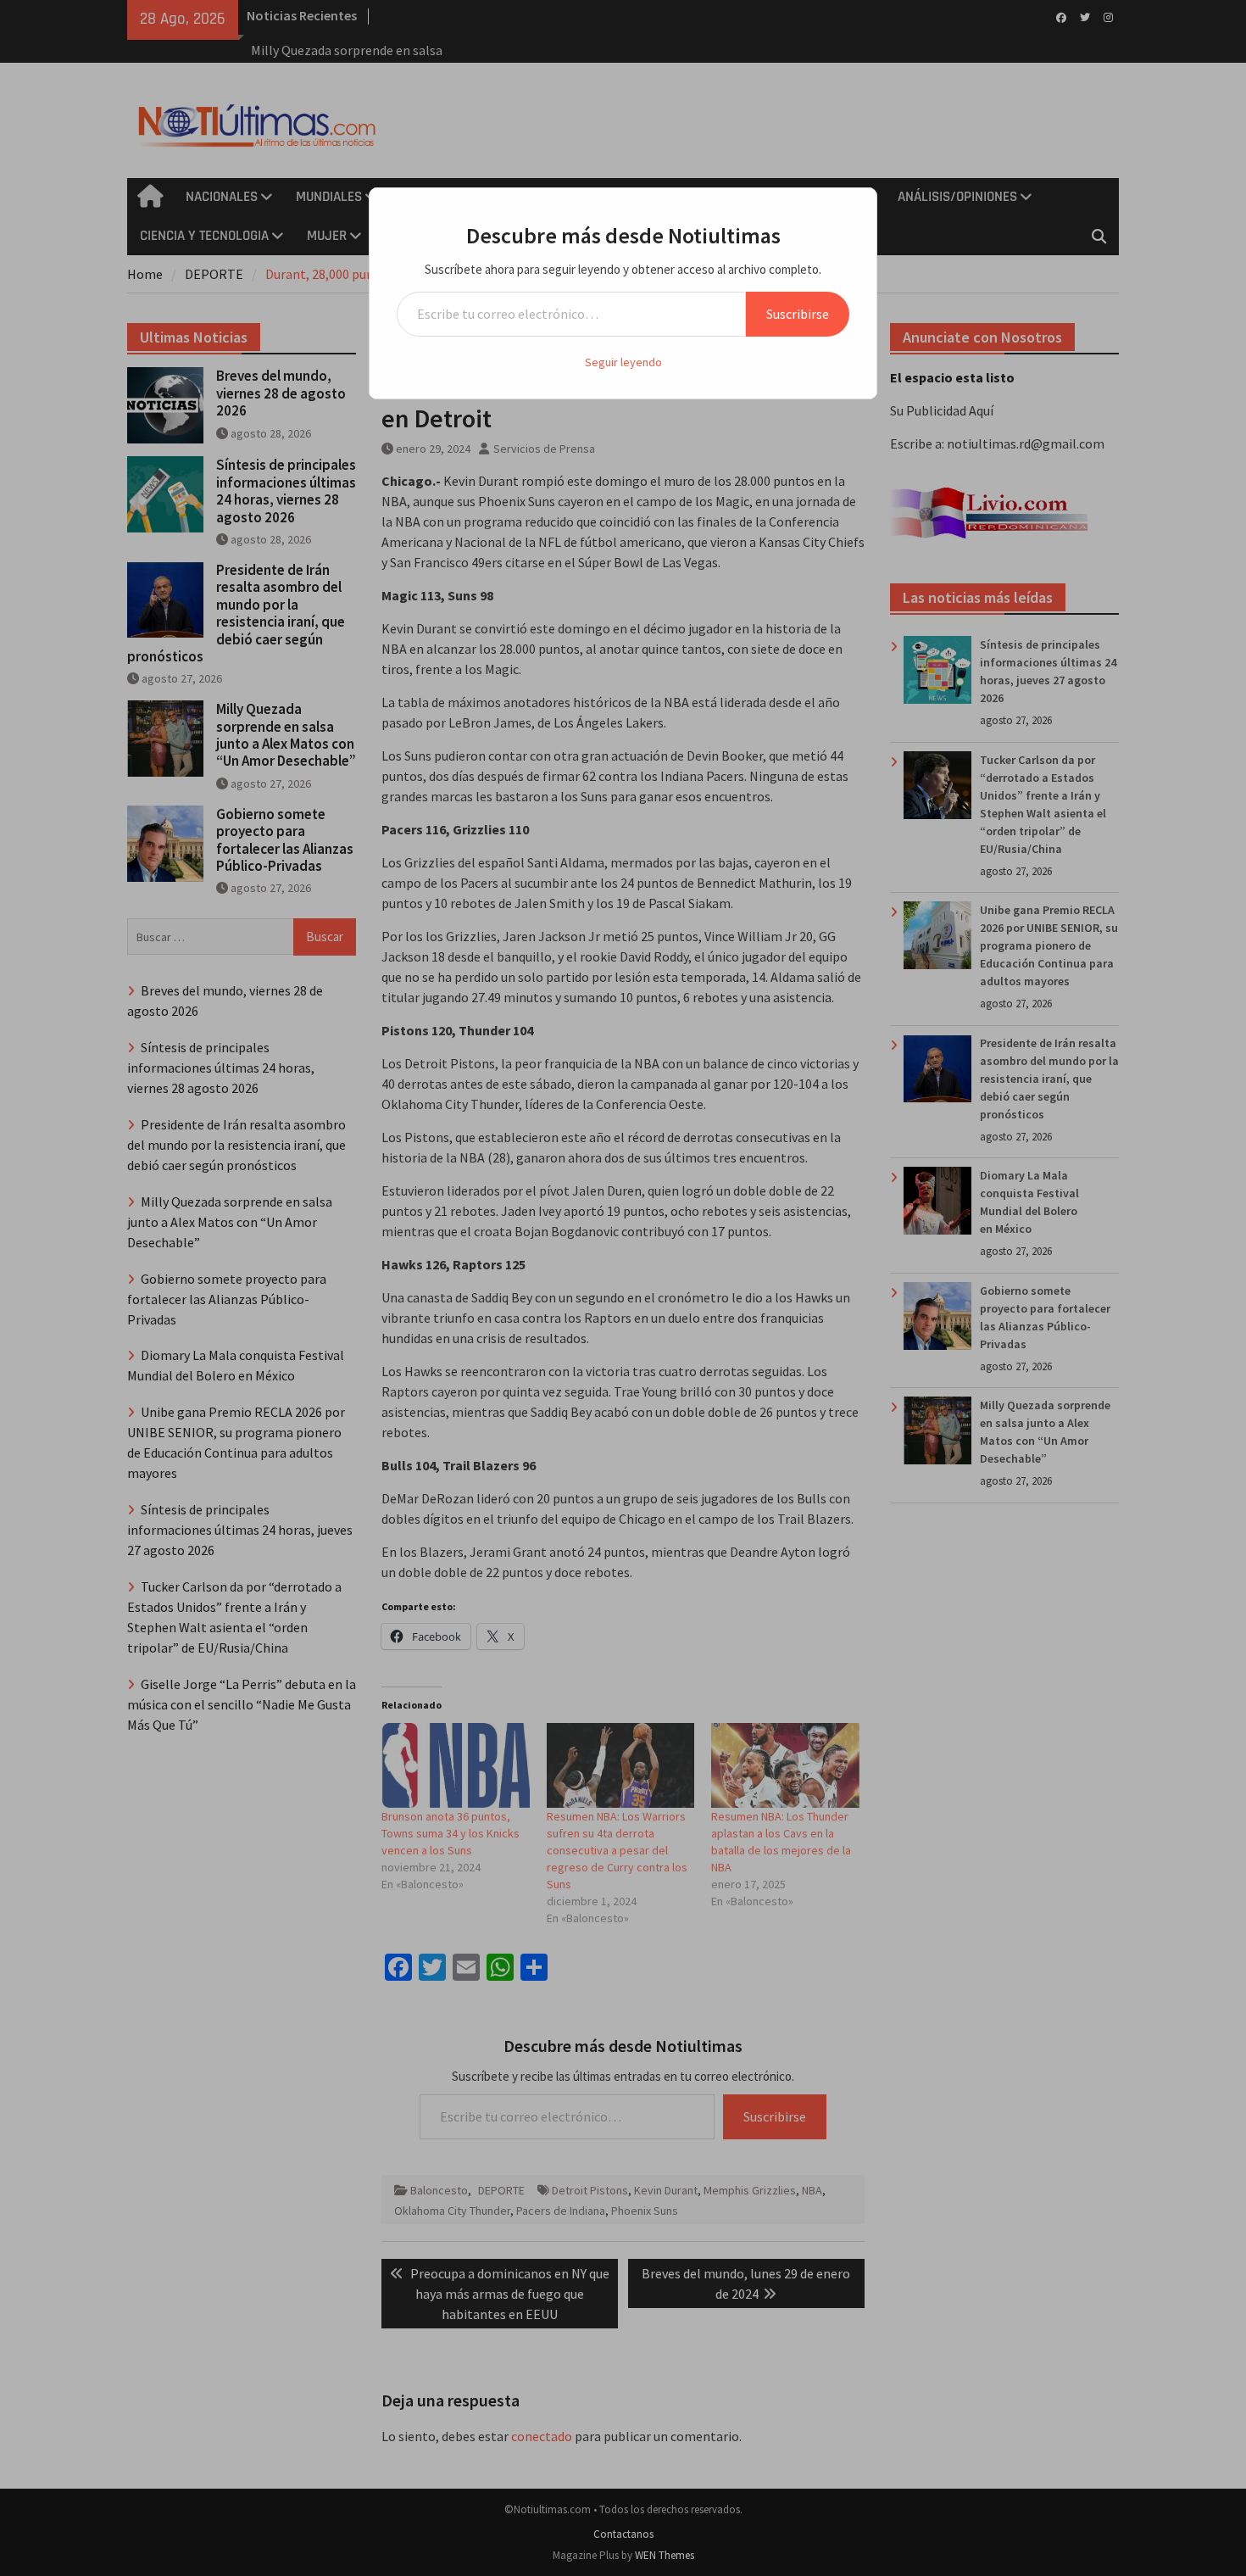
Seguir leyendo (623, 362)
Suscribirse (798, 314)
